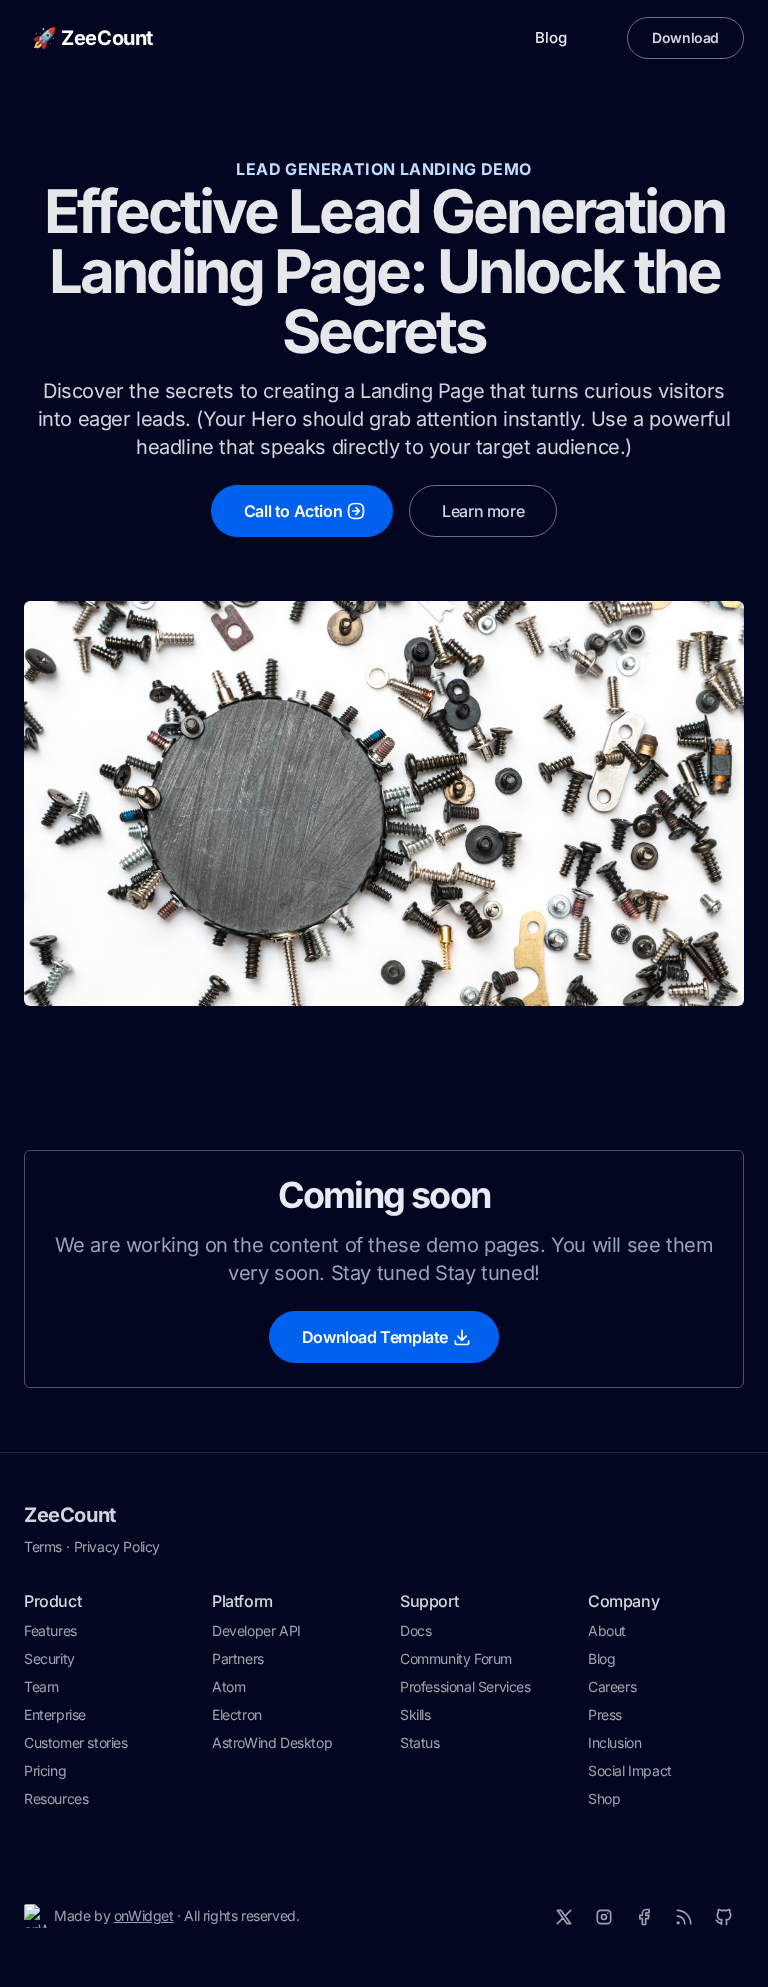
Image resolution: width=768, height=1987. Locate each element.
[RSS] (684, 1917)
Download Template (375, 1337)
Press (605, 1714)
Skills (415, 1714)
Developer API (256, 1630)
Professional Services (465, 1686)
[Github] (724, 1917)
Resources (56, 1798)
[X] (564, 1917)
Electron (237, 1714)
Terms (43, 1546)
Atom (228, 1686)
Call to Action (293, 511)
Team (41, 1686)
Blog (551, 37)
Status (420, 1742)
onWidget (144, 1915)
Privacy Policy (117, 1546)
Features (50, 1630)
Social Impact (630, 1770)
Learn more (483, 511)
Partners (238, 1658)
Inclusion (614, 1742)
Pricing (45, 1770)
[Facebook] (644, 1917)
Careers (612, 1686)
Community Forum (456, 1658)
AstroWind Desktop (272, 1742)
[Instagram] (604, 1917)
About (607, 1630)
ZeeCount (70, 1515)
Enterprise (55, 1714)
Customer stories (76, 1742)
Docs (415, 1630)
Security (49, 1658)
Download (685, 37)
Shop (604, 1798)
